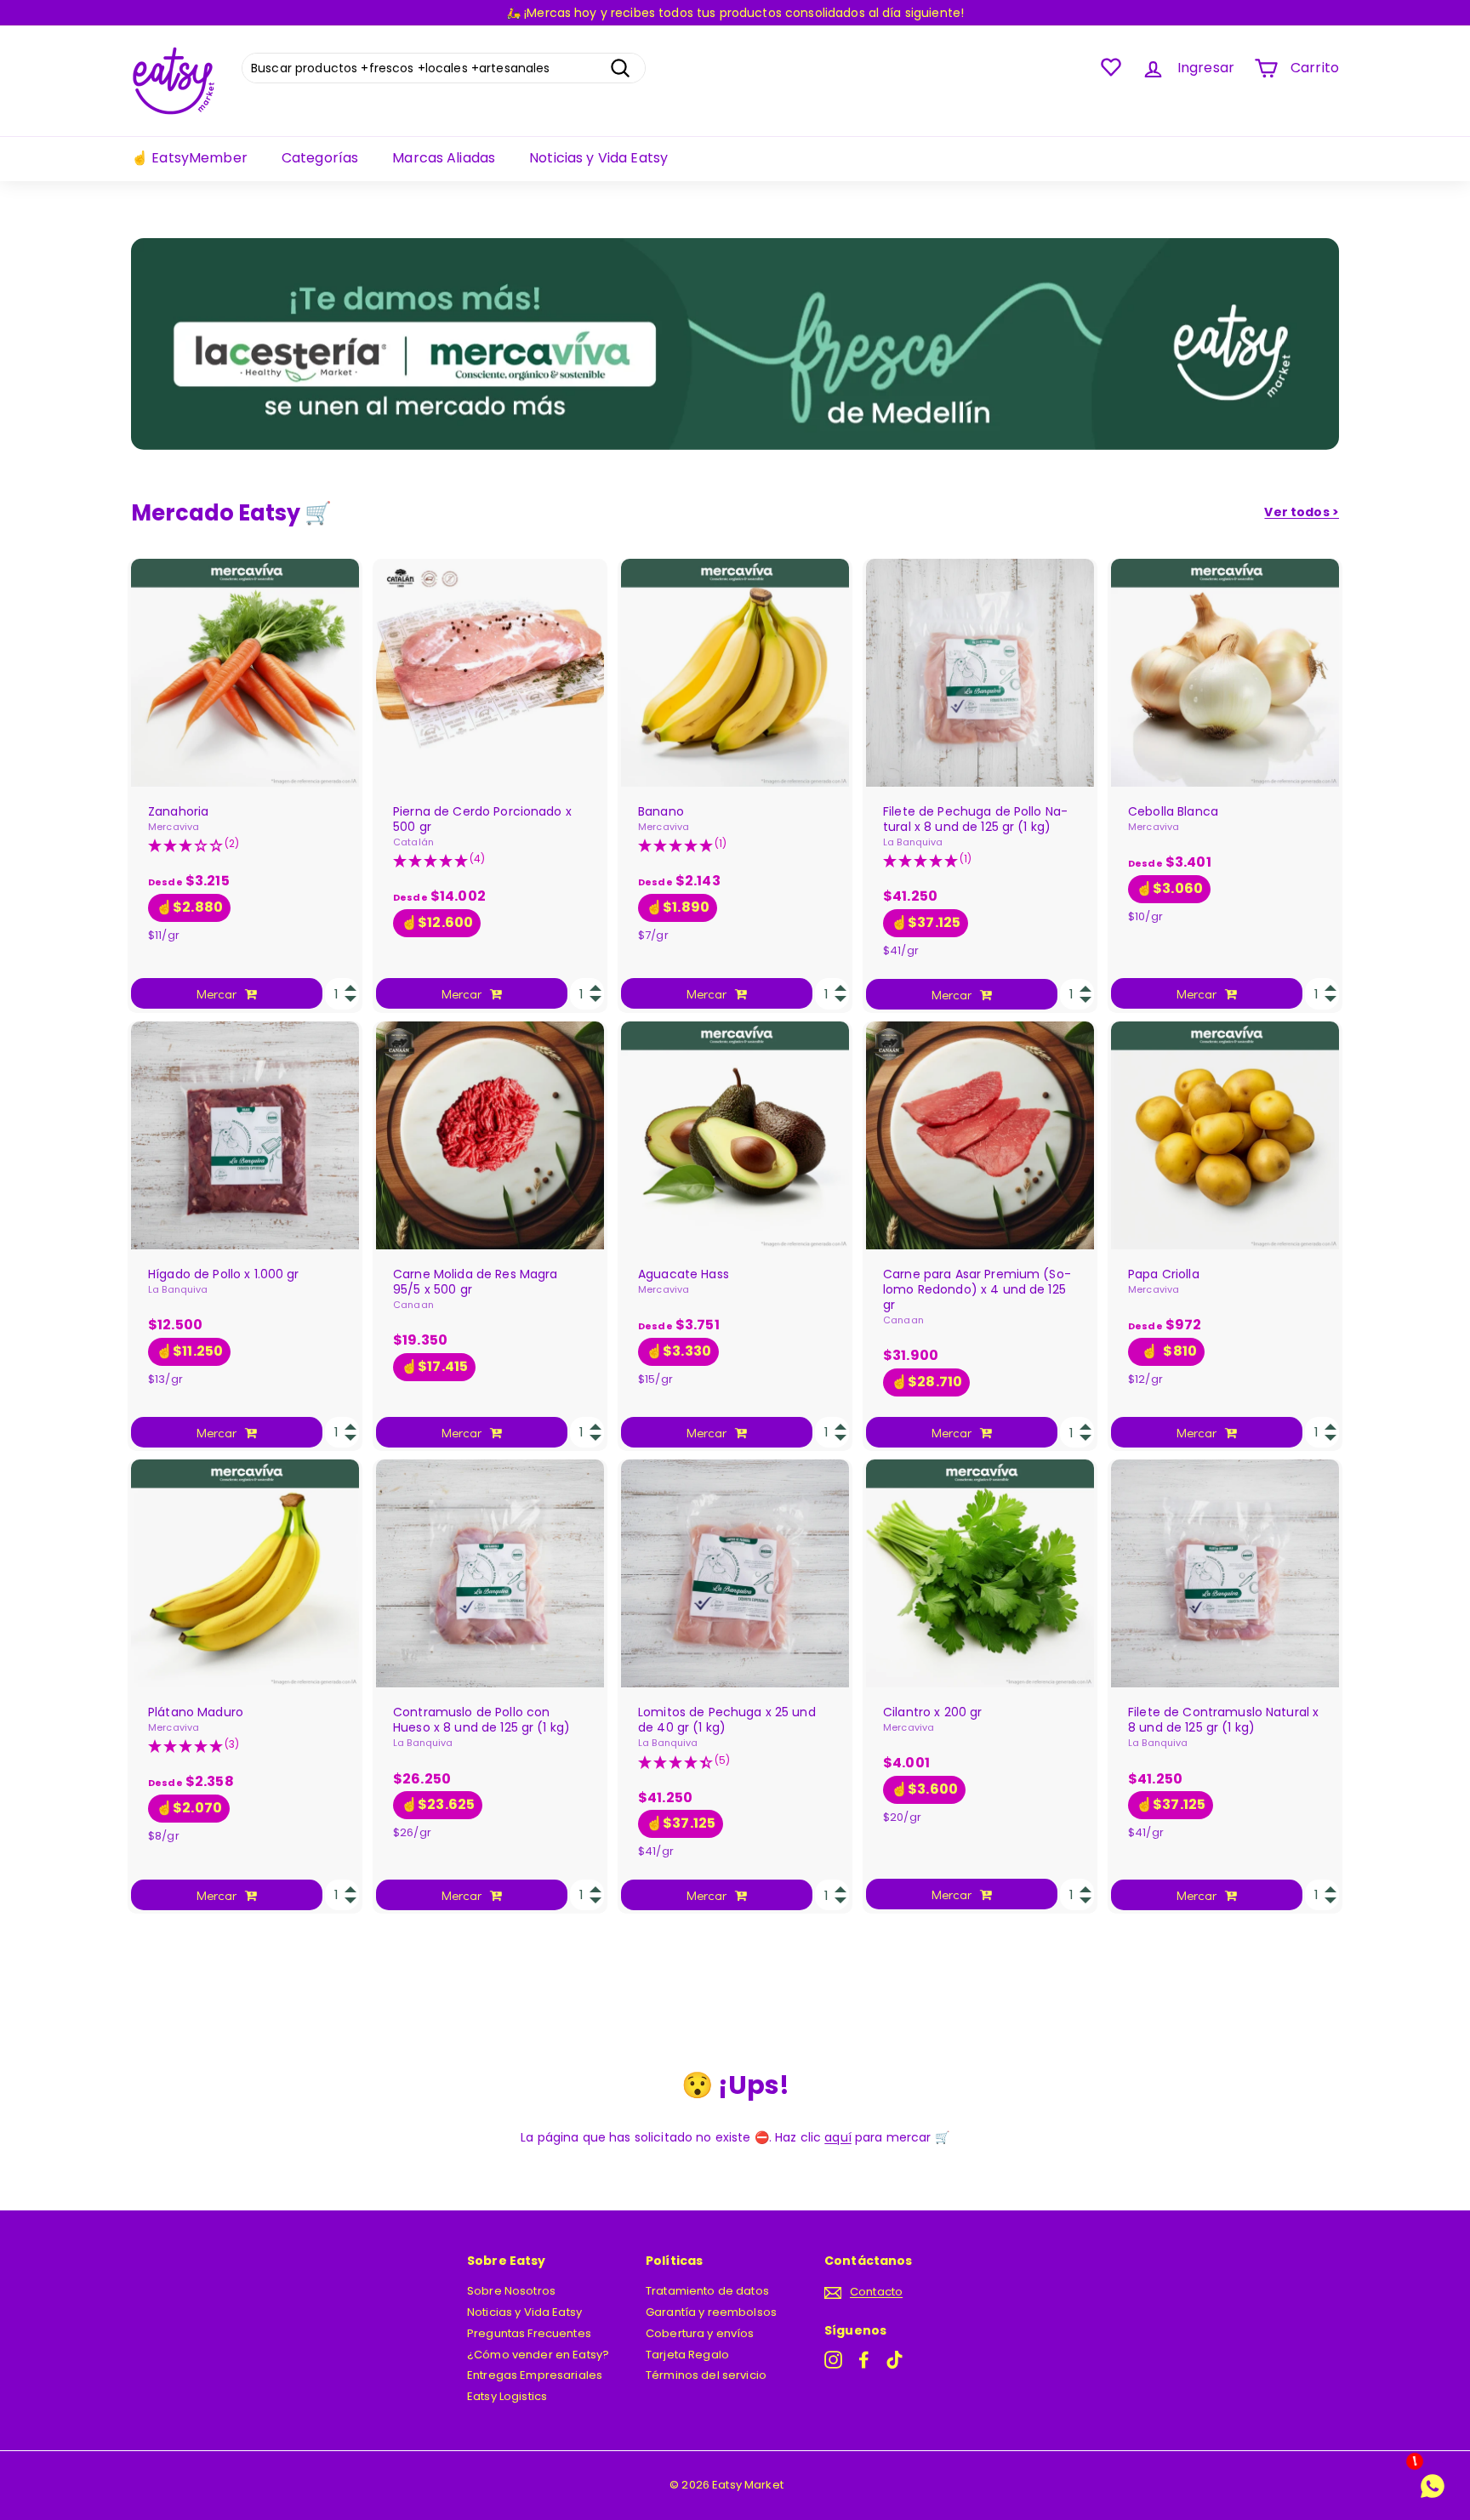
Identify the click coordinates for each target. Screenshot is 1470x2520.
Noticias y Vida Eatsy (598, 158)
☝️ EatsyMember (189, 158)
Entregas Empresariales (535, 2375)
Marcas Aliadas (444, 158)
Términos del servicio (706, 2375)
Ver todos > (1302, 512)
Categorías (320, 158)
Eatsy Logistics (507, 2396)
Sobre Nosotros (511, 2291)
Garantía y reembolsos (711, 2312)
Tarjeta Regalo (687, 2355)
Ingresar (1206, 68)
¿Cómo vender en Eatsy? (538, 2355)
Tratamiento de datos (707, 2291)
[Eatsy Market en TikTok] (895, 2360)
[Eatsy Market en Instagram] (833, 2360)
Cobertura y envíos (700, 2333)
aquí (838, 2137)
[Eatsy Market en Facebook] (864, 2360)
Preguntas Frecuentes (529, 2333)
